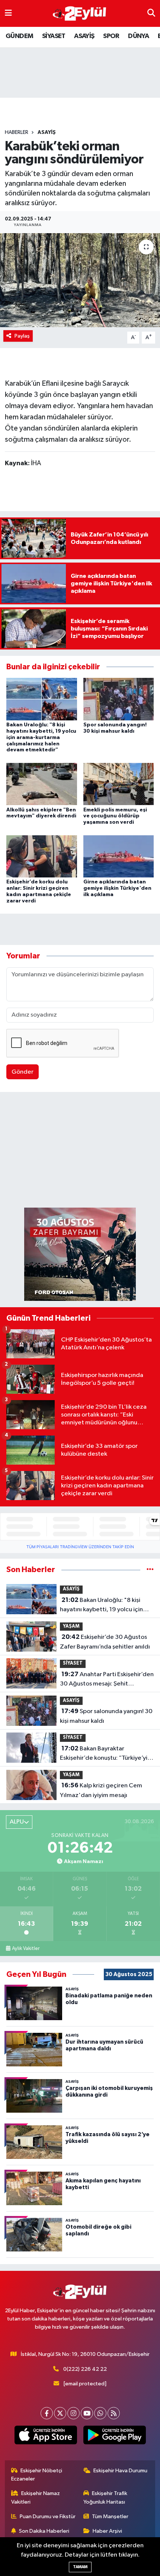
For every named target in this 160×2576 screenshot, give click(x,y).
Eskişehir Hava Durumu (120, 2471)
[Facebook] (47, 2413)
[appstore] (46, 2436)
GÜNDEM (19, 36)
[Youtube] (87, 2413)
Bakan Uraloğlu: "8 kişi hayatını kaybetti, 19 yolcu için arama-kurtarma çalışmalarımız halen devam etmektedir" (41, 737)
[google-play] (114, 2436)
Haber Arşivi (107, 2531)
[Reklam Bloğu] (80, 1254)
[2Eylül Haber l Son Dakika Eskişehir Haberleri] (80, 14)
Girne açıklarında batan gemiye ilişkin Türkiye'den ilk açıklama (117, 888)
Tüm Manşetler (110, 2516)
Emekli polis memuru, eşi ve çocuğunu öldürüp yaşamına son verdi (115, 816)
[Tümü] (150, 1570)
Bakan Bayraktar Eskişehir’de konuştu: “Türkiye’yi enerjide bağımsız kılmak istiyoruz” (104, 1754)
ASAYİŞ (84, 36)
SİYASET (54, 36)
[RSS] (114, 2413)
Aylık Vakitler (26, 1949)
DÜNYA (138, 36)
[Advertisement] (80, 1151)
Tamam (80, 2567)
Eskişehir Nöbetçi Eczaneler (37, 2475)
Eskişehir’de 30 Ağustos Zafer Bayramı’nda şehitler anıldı (105, 1642)
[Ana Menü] (8, 13)
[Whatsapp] (100, 2413)
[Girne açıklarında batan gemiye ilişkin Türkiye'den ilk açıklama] (119, 856)
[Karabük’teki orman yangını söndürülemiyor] (80, 280)
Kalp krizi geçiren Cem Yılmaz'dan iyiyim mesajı (101, 1790)
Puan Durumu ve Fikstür (48, 2516)
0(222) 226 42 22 (85, 2369)
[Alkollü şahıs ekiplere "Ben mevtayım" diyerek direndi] (42, 784)
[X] (60, 2413)
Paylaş (22, 336)
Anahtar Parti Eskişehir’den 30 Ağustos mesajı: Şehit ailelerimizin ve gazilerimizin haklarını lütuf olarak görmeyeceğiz (107, 1680)
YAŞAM (71, 1626)
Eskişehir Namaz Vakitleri (36, 2497)
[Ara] (151, 13)
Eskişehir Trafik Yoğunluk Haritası (105, 2497)
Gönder (23, 1072)
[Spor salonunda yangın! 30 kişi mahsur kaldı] (119, 699)
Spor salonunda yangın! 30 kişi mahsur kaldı (106, 1716)
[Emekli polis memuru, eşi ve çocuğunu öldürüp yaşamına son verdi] (119, 784)
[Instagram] (73, 2413)
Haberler (17, 132)
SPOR (111, 36)
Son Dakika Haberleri (44, 2531)
